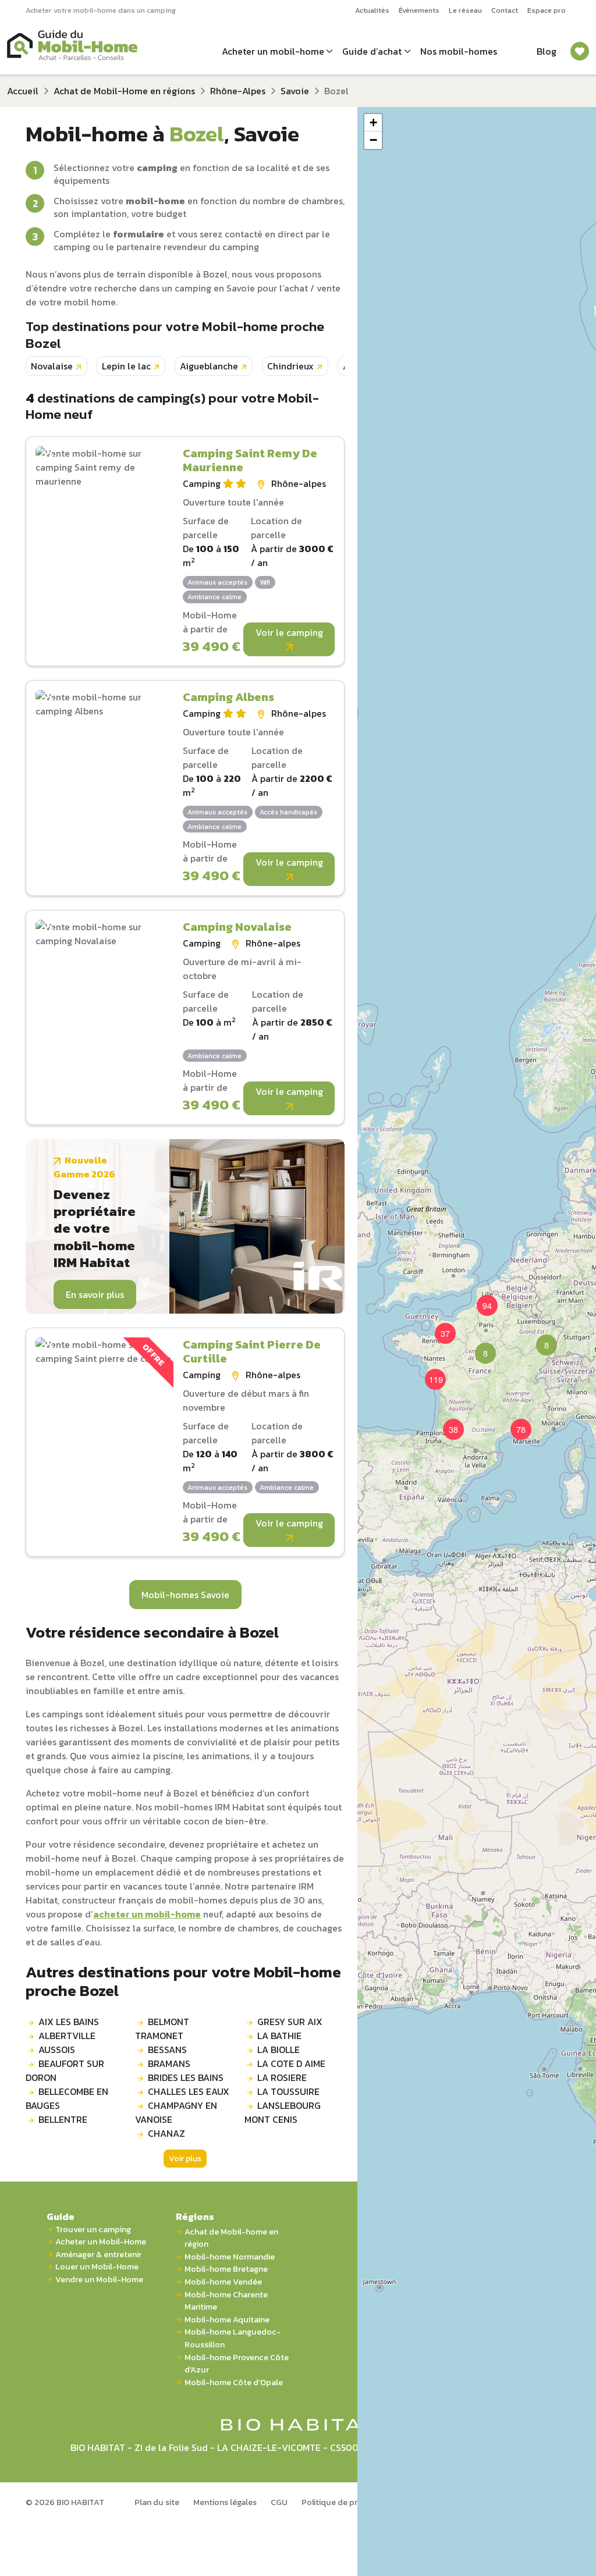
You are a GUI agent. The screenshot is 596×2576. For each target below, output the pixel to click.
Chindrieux (290, 366)
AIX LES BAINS (69, 2022)
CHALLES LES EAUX (189, 2091)
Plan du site (157, 2502)
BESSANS (167, 2050)
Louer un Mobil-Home (97, 2267)
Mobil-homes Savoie (185, 1595)
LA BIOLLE (279, 2050)
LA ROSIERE (282, 2077)
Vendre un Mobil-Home (99, 2280)
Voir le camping (289, 632)
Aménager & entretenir (98, 2255)
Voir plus (185, 2159)
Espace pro (547, 10)
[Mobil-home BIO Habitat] (298, 2424)
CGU (279, 2502)
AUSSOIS (57, 2050)
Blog (547, 51)
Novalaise (52, 366)
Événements (419, 10)
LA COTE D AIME (291, 2063)
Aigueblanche (209, 366)
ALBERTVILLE (67, 2036)
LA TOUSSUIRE (288, 2091)
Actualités (372, 10)
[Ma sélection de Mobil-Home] (580, 51)
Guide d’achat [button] (372, 51)
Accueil (23, 91)
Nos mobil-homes (459, 51)
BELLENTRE (63, 2119)
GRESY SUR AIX (290, 2022)
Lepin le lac (126, 366)
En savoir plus (95, 1294)
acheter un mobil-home (147, 1914)
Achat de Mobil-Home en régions (124, 91)
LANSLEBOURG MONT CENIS (283, 2112)
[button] (478, 1346)
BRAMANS (169, 2063)
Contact (505, 10)
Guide (61, 2216)
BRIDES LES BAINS (186, 2077)
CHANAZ (166, 2133)
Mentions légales (225, 2502)
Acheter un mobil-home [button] (273, 51)
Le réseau (465, 10)
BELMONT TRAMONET (162, 2029)
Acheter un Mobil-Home (101, 2242)
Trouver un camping (93, 2230)
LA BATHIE (279, 2036)
